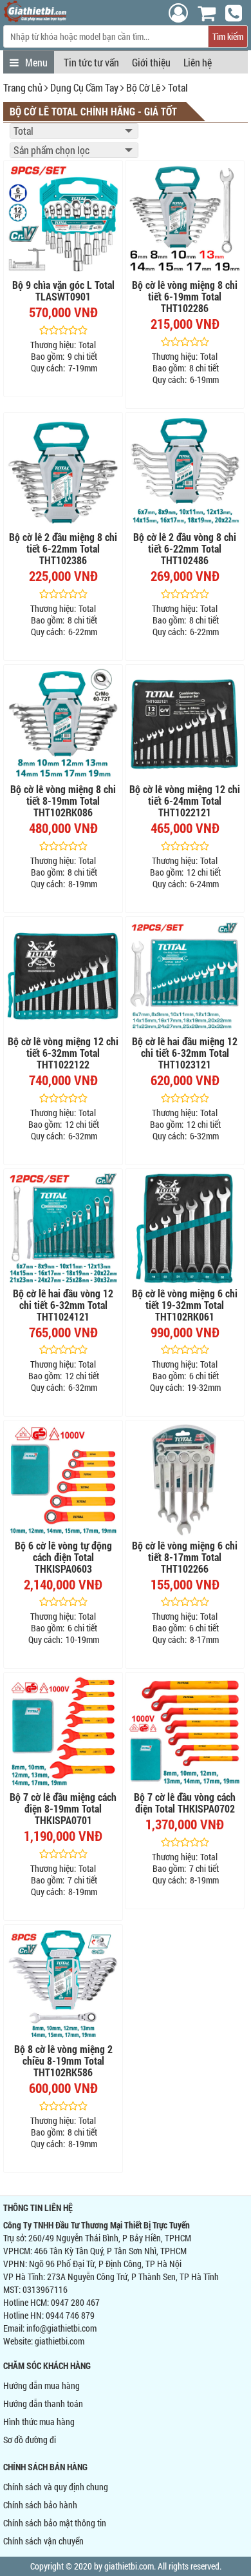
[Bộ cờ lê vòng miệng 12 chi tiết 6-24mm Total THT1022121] (185, 724)
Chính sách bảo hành (40, 2505)
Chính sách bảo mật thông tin (55, 2523)
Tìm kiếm (228, 36)
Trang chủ (23, 87)
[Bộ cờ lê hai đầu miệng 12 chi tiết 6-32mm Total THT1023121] (185, 976)
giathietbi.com (60, 2341)
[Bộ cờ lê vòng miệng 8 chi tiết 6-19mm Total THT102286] (185, 220)
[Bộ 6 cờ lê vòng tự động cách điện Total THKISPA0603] (63, 1480)
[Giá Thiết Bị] (35, 18)
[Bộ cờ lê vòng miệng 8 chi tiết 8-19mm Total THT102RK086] (63, 724)
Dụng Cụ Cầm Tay (84, 87)
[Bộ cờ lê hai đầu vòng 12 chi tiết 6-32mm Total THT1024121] (63, 1228)
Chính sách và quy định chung (56, 2487)
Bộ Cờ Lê (143, 87)
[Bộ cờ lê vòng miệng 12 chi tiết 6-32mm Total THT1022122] (63, 976)
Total (178, 87)
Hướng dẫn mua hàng (42, 2385)
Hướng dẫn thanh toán (43, 2404)
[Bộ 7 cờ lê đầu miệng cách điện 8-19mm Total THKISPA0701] (63, 1732)
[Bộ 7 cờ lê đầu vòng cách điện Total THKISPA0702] (185, 1732)
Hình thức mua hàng (39, 2422)
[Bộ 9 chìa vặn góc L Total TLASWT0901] (63, 220)
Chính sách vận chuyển (43, 2541)
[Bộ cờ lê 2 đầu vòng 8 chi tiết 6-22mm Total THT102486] (185, 472)
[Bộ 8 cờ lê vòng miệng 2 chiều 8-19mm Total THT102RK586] (63, 1984)
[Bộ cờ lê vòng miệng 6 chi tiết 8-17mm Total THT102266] (185, 1480)
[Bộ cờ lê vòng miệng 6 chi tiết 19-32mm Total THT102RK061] (185, 1228)
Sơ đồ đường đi (30, 2440)
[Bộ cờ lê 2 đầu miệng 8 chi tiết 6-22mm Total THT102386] (63, 472)
